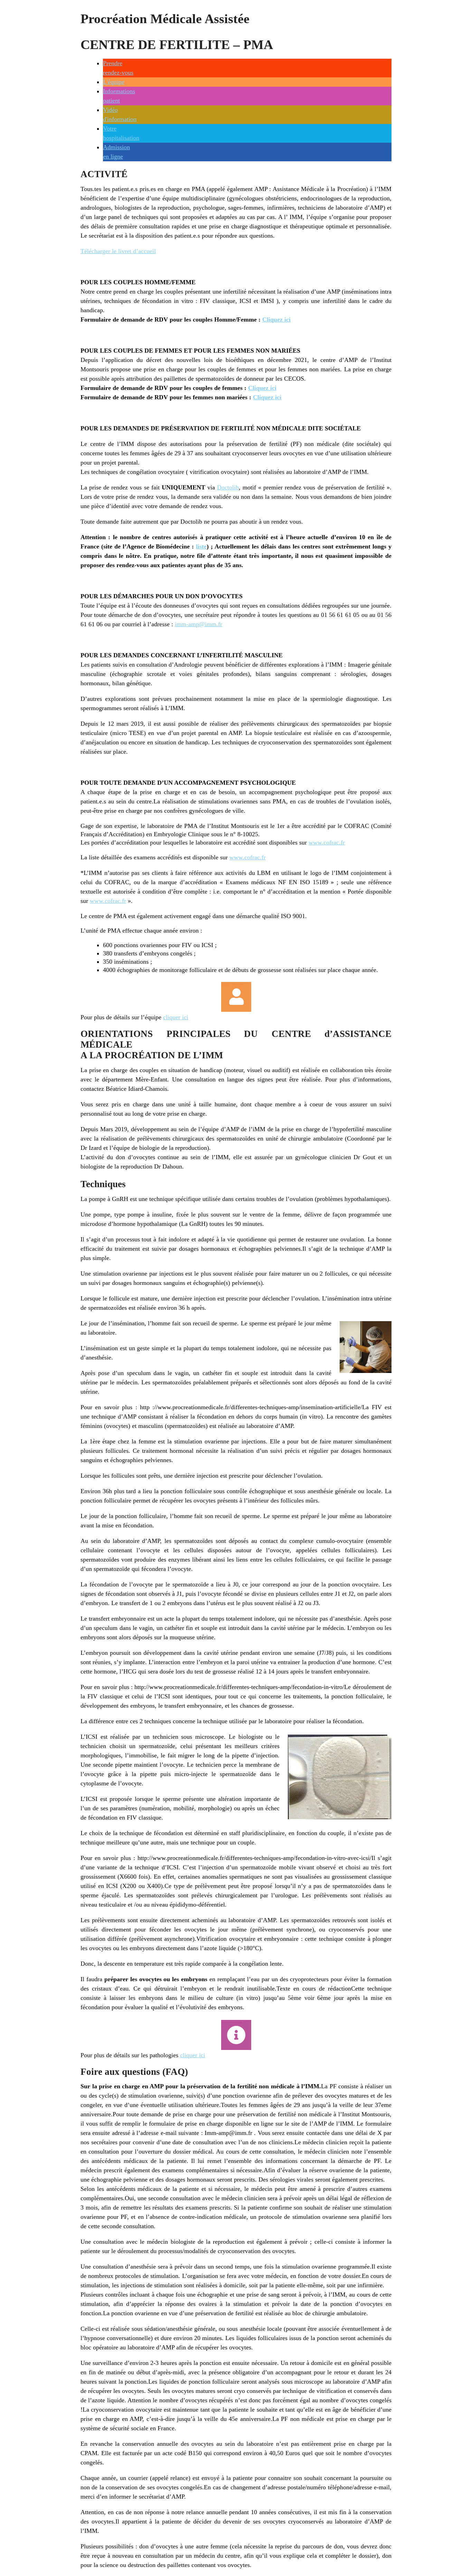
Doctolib (228, 487)
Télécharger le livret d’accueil (118, 251)
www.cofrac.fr (327, 842)
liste (201, 546)
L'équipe (114, 82)
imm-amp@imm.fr (199, 624)
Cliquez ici (276, 319)
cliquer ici (176, 1017)
